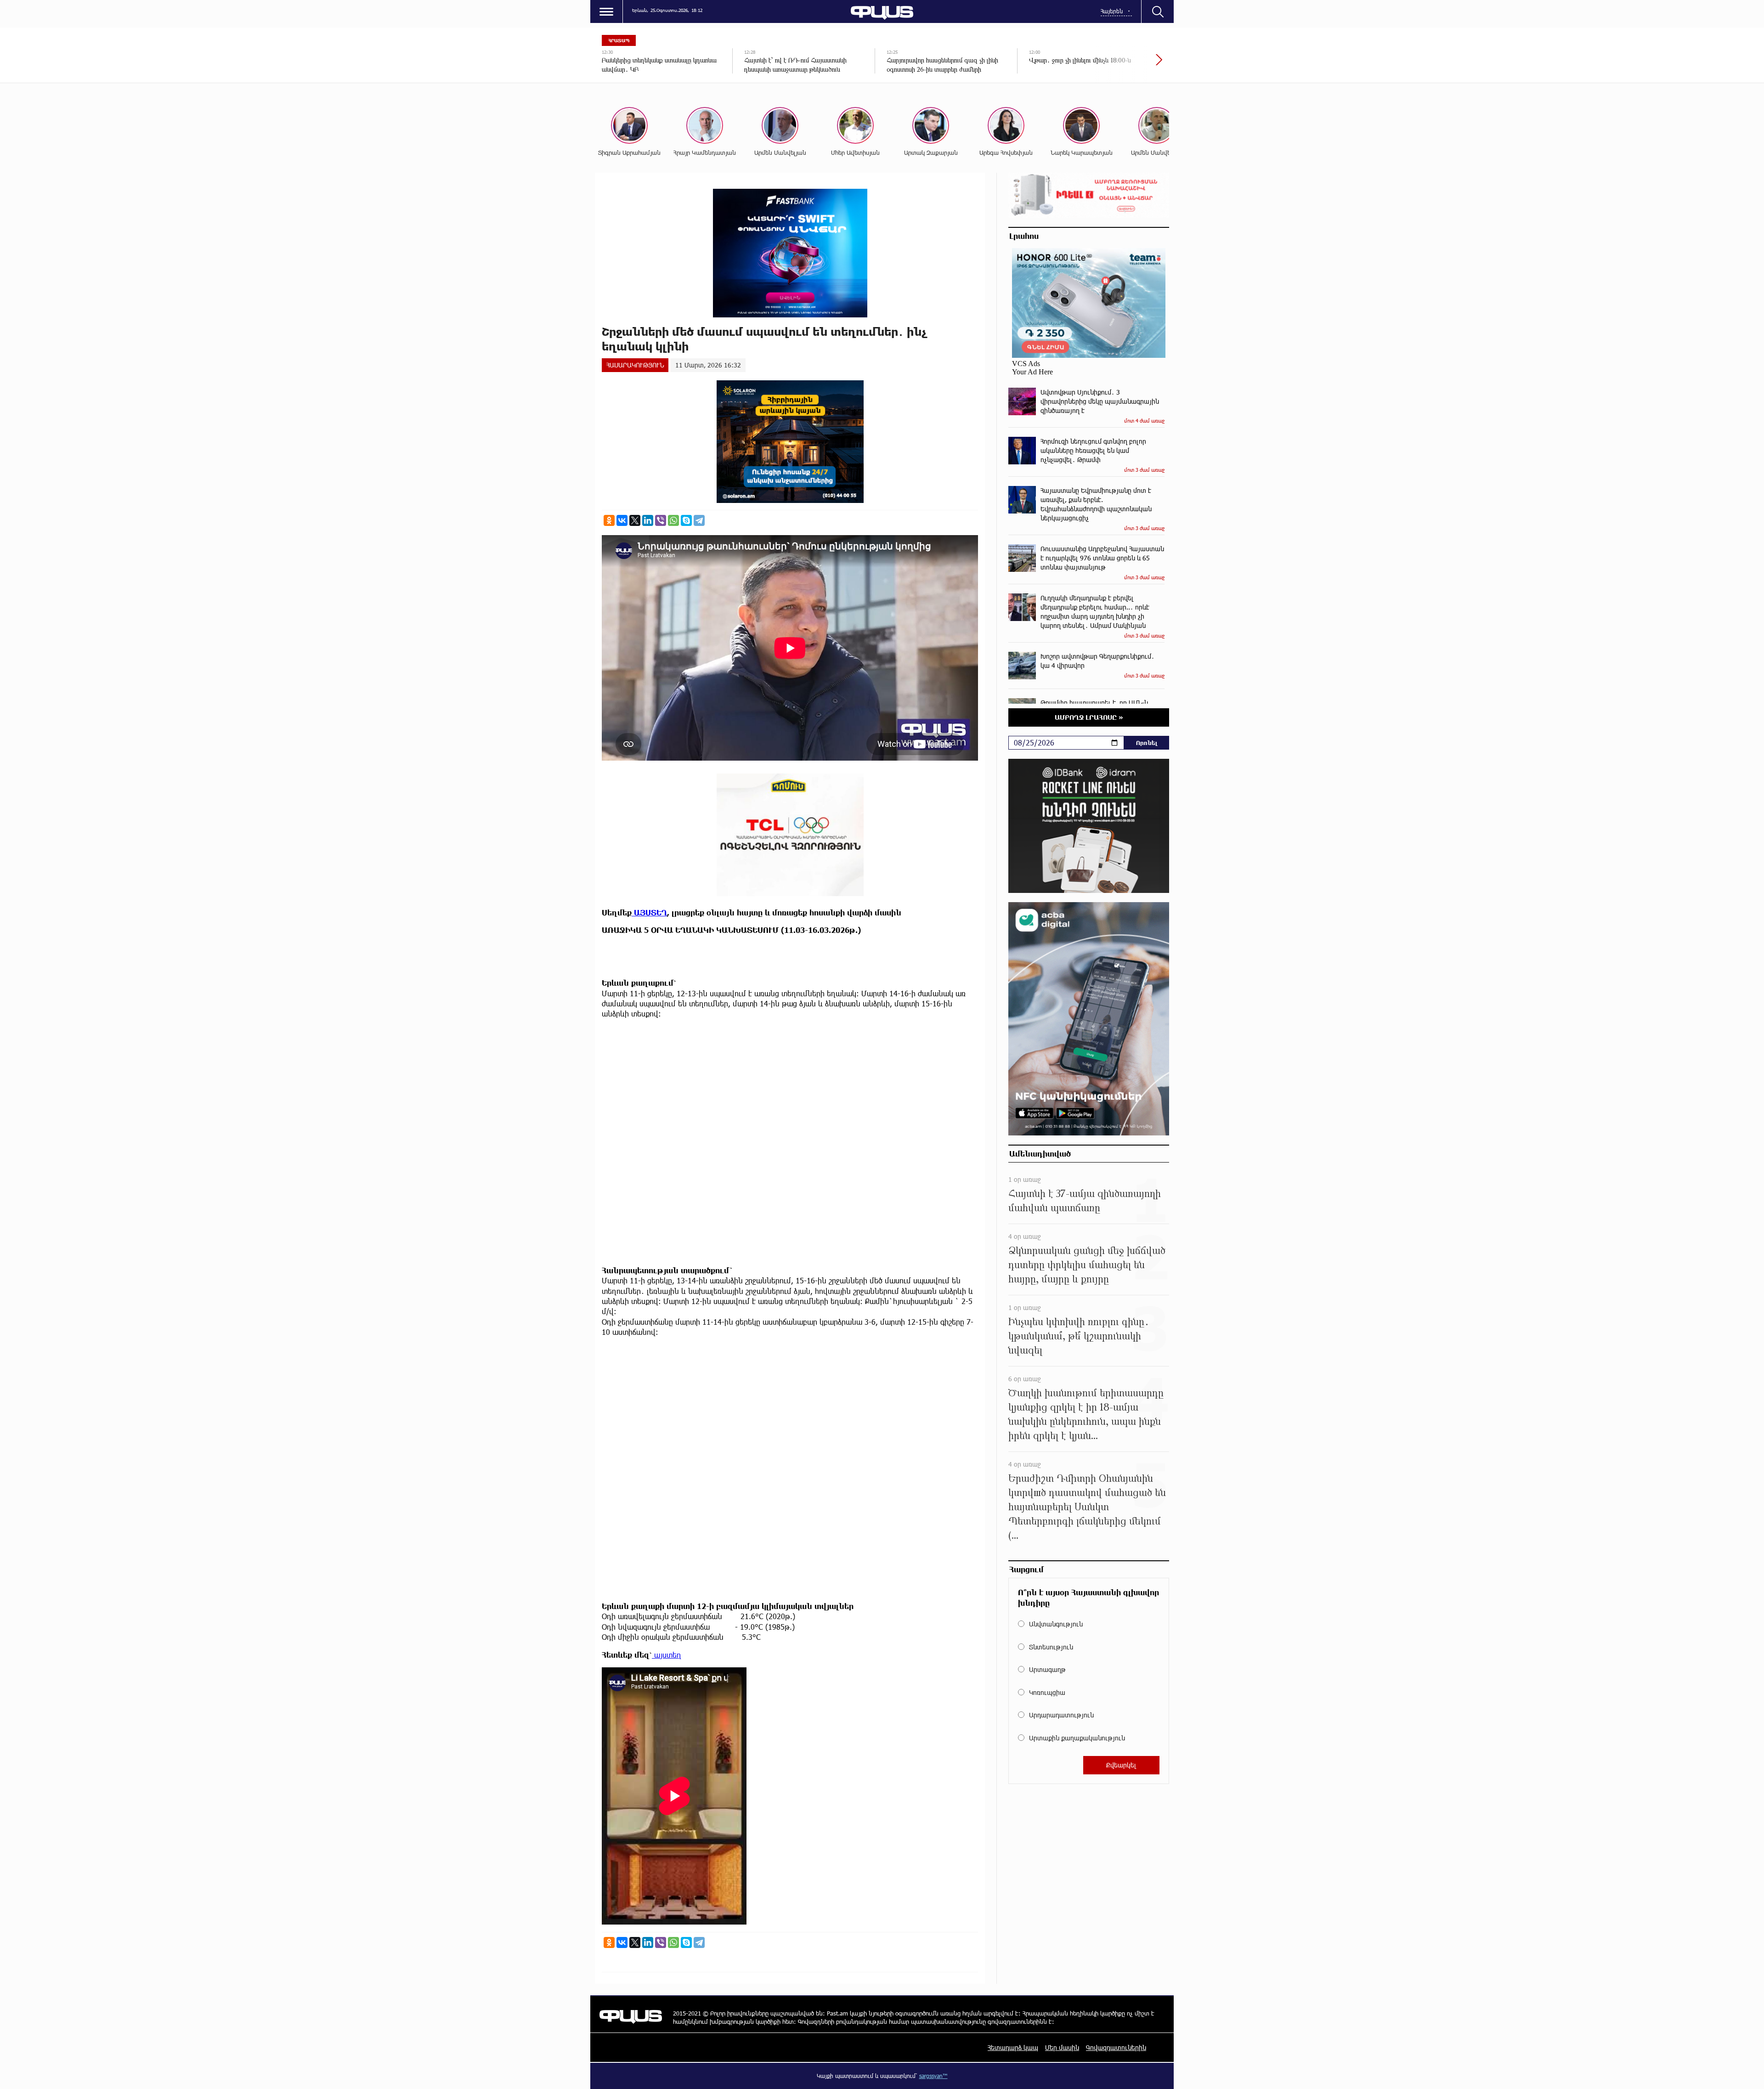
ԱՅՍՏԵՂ (649, 912)
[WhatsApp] (673, 520)
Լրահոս (1024, 236)
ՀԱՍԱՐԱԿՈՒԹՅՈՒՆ (635, 365)
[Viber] (661, 520)
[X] (635, 520)
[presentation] (1128, 64)
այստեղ (667, 1655)
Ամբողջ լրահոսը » (1089, 717)
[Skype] (686, 520)
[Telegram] (699, 520)
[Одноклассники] (609, 520)
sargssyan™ (933, 2076)
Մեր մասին (1062, 2047)
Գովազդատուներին (1116, 2047)
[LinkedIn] (648, 520)
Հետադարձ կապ (1013, 2047)
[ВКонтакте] (622, 520)
